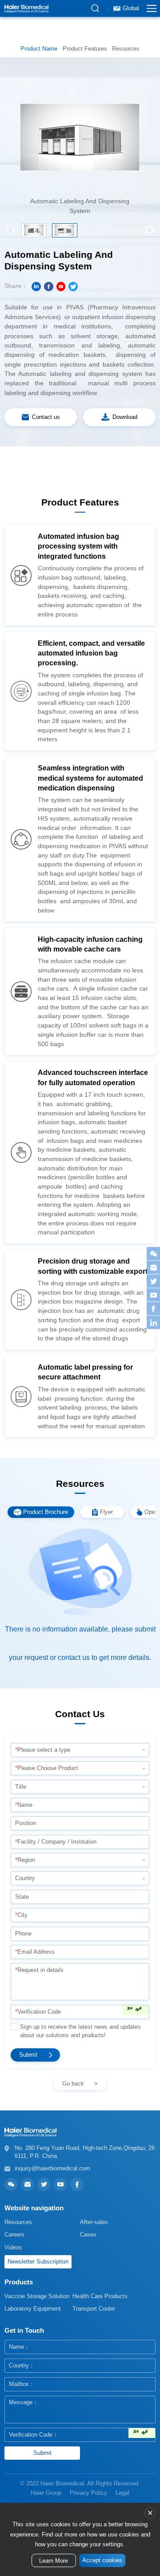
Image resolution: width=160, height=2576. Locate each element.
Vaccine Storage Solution (37, 2296)
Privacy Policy (88, 2493)
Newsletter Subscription (38, 2262)
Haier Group (46, 2493)
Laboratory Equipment (33, 2309)
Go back (73, 2084)
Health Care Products (100, 2296)
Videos (13, 2247)
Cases (88, 2234)
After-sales (94, 2222)
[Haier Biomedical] (26, 8)
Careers (14, 2234)
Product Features (85, 49)
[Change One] (136, 2010)
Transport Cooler (94, 2309)
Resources (126, 49)
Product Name (39, 49)
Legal (122, 2493)
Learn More (54, 2561)
